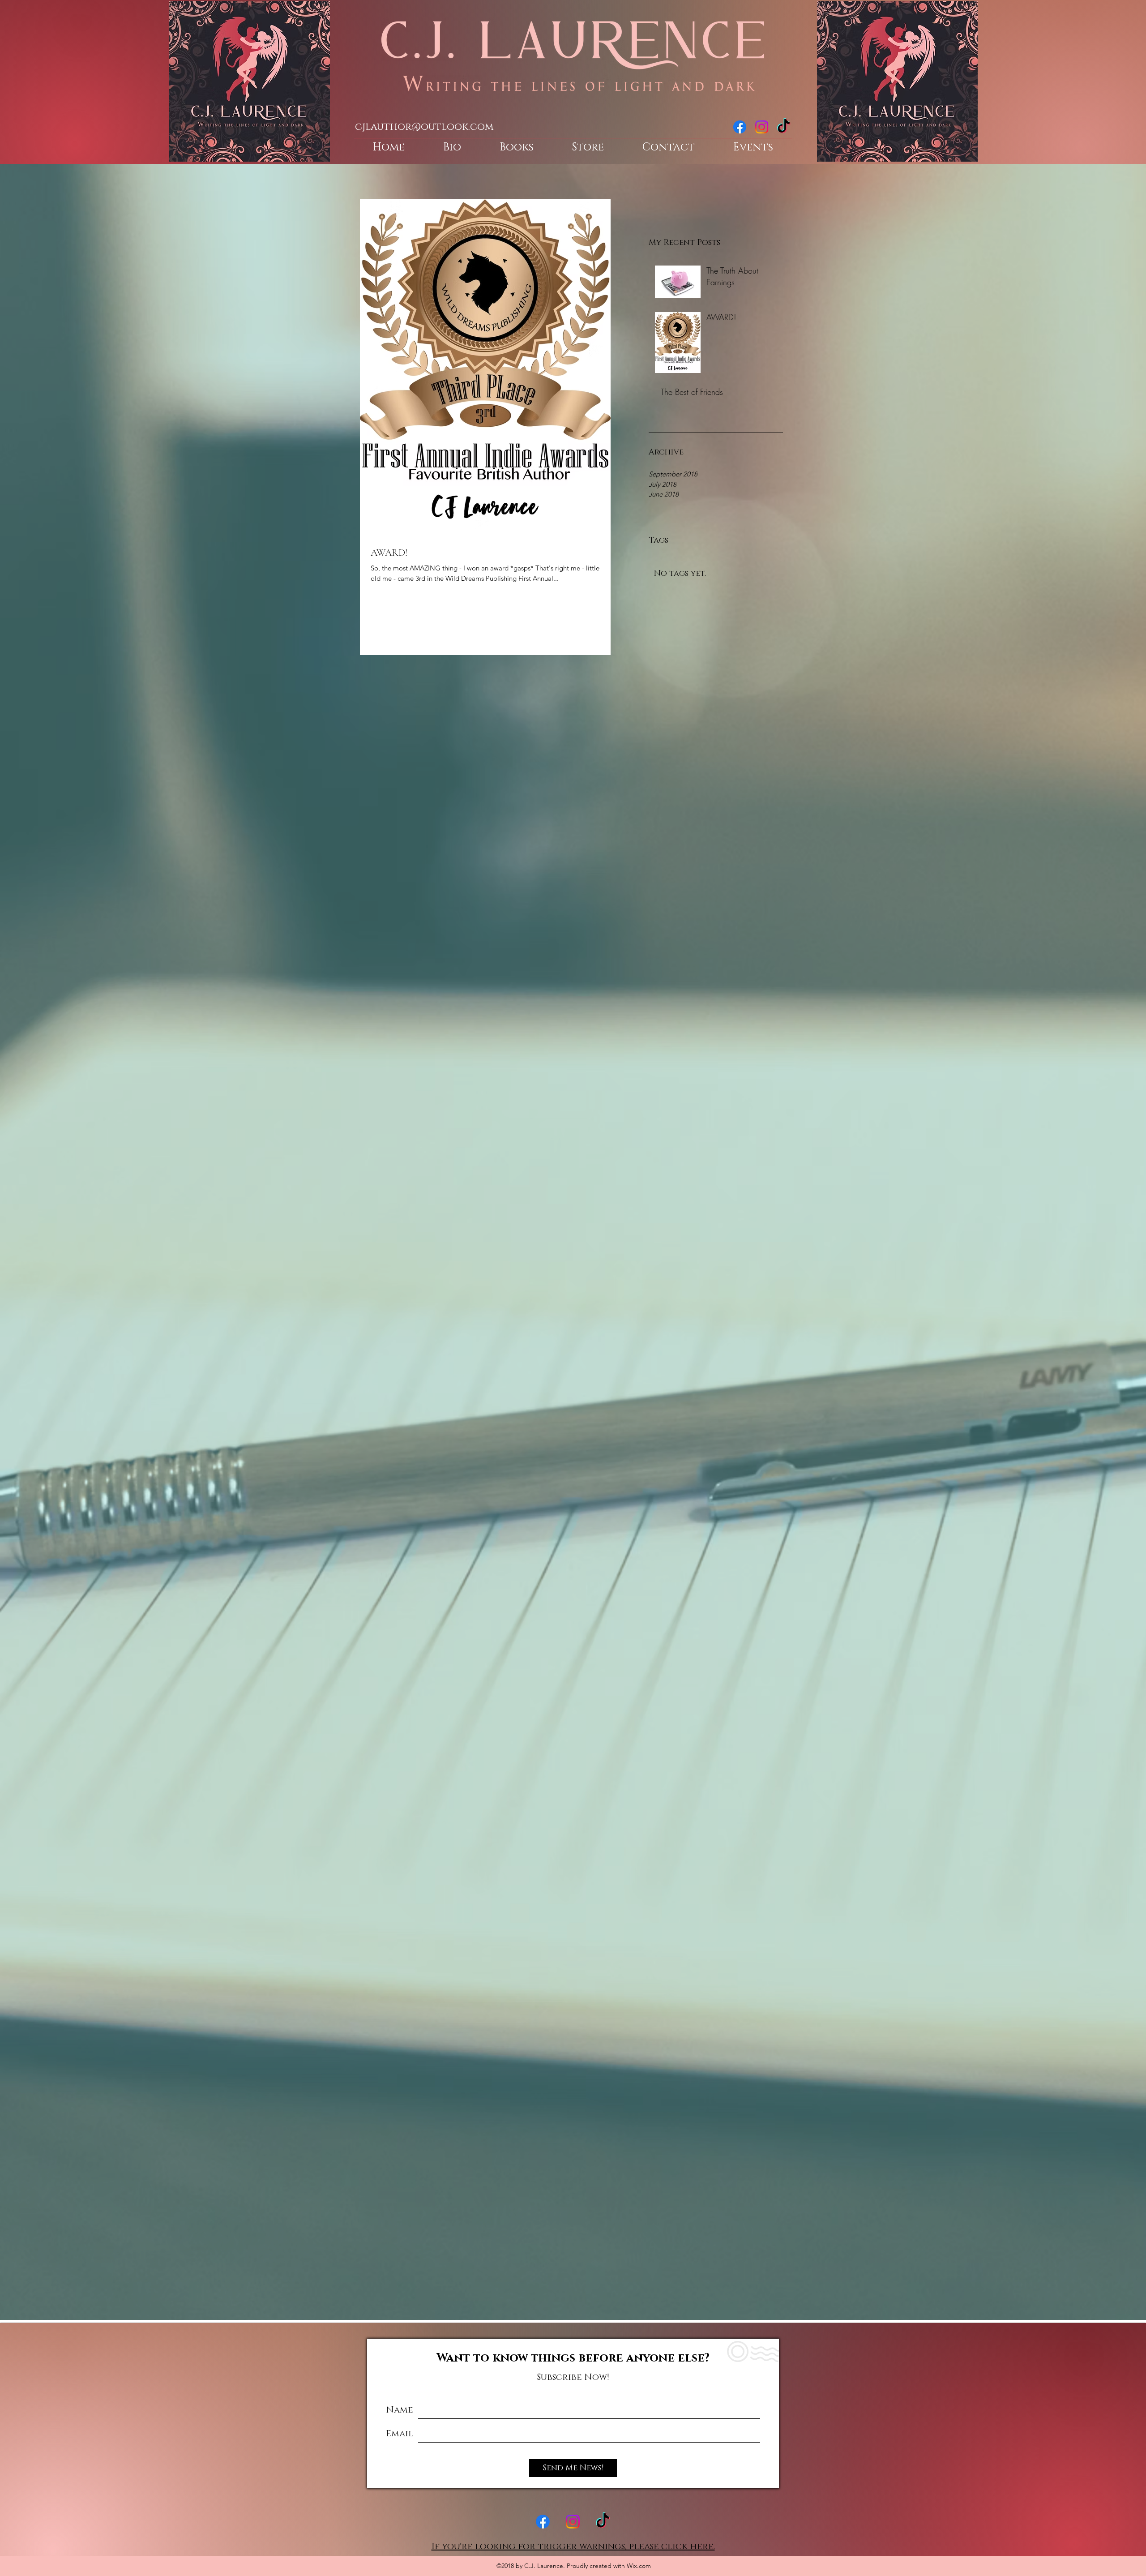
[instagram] (762, 127)
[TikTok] (784, 127)
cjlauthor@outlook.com (424, 127)
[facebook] (740, 127)
